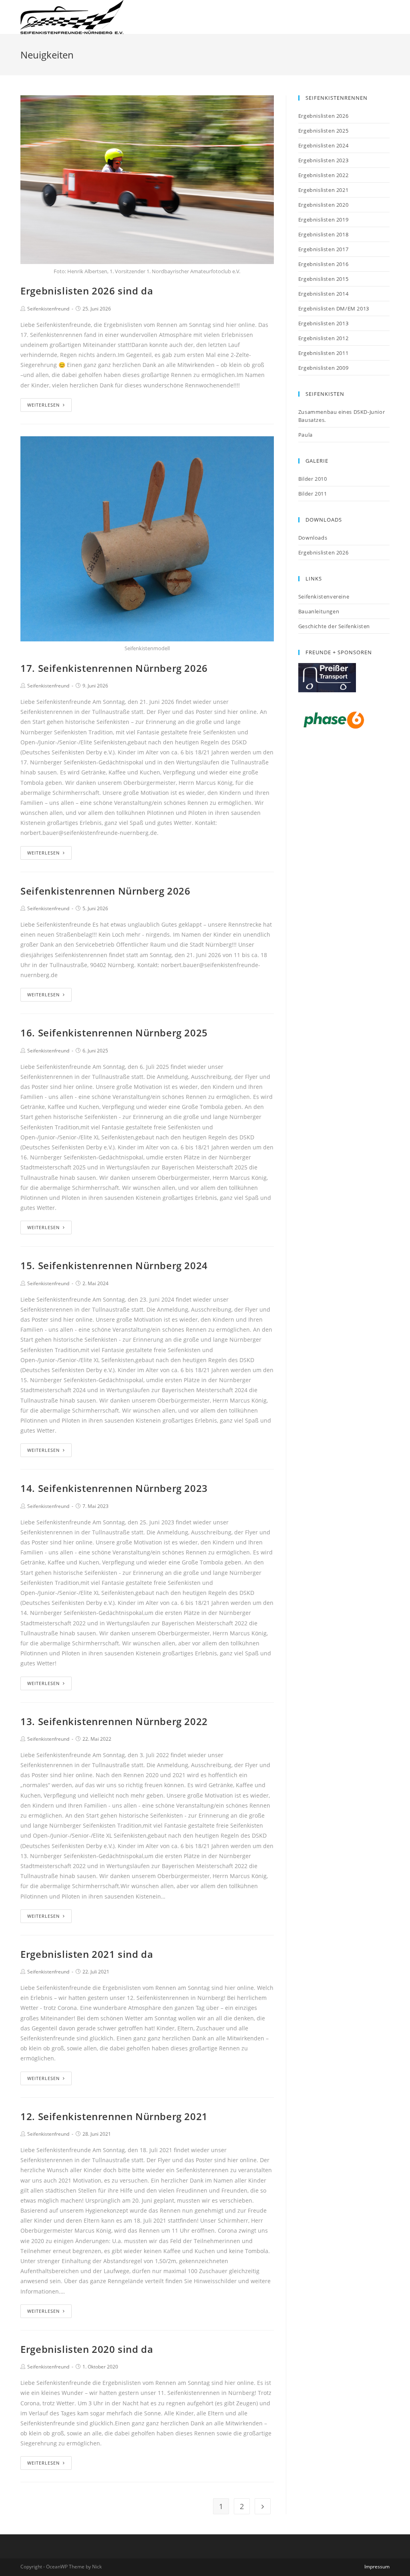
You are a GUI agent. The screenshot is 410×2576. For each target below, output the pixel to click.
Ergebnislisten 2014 (323, 294)
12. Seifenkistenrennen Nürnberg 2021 (114, 2116)
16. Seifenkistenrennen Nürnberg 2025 (114, 1033)
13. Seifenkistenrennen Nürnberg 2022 (114, 1721)
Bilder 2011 (313, 494)
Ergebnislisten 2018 (323, 234)
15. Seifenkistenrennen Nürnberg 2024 (114, 1265)
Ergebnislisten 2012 (323, 338)
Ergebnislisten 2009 (323, 368)
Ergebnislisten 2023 (323, 160)
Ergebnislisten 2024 (323, 145)
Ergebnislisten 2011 (323, 353)
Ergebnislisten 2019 (323, 220)
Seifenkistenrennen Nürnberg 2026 (105, 891)
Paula (305, 435)
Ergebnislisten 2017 (323, 249)
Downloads (313, 538)
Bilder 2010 (313, 479)
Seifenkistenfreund (48, 309)
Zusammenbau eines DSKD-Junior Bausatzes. (342, 416)
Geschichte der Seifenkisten (334, 626)
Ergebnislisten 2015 (323, 279)
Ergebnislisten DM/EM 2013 (334, 308)
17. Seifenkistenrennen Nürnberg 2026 (114, 668)
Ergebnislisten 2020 (323, 205)
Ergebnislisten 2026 (323, 116)
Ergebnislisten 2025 (323, 131)
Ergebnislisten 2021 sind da (87, 1954)
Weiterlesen (43, 405)
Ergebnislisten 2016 (323, 264)
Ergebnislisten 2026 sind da (87, 291)
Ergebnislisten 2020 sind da (87, 2349)
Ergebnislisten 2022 (323, 175)
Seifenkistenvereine (324, 597)
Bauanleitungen (319, 611)
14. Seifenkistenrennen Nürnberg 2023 (114, 1488)
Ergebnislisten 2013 (323, 323)
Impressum (377, 2567)
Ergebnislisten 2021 (323, 190)
